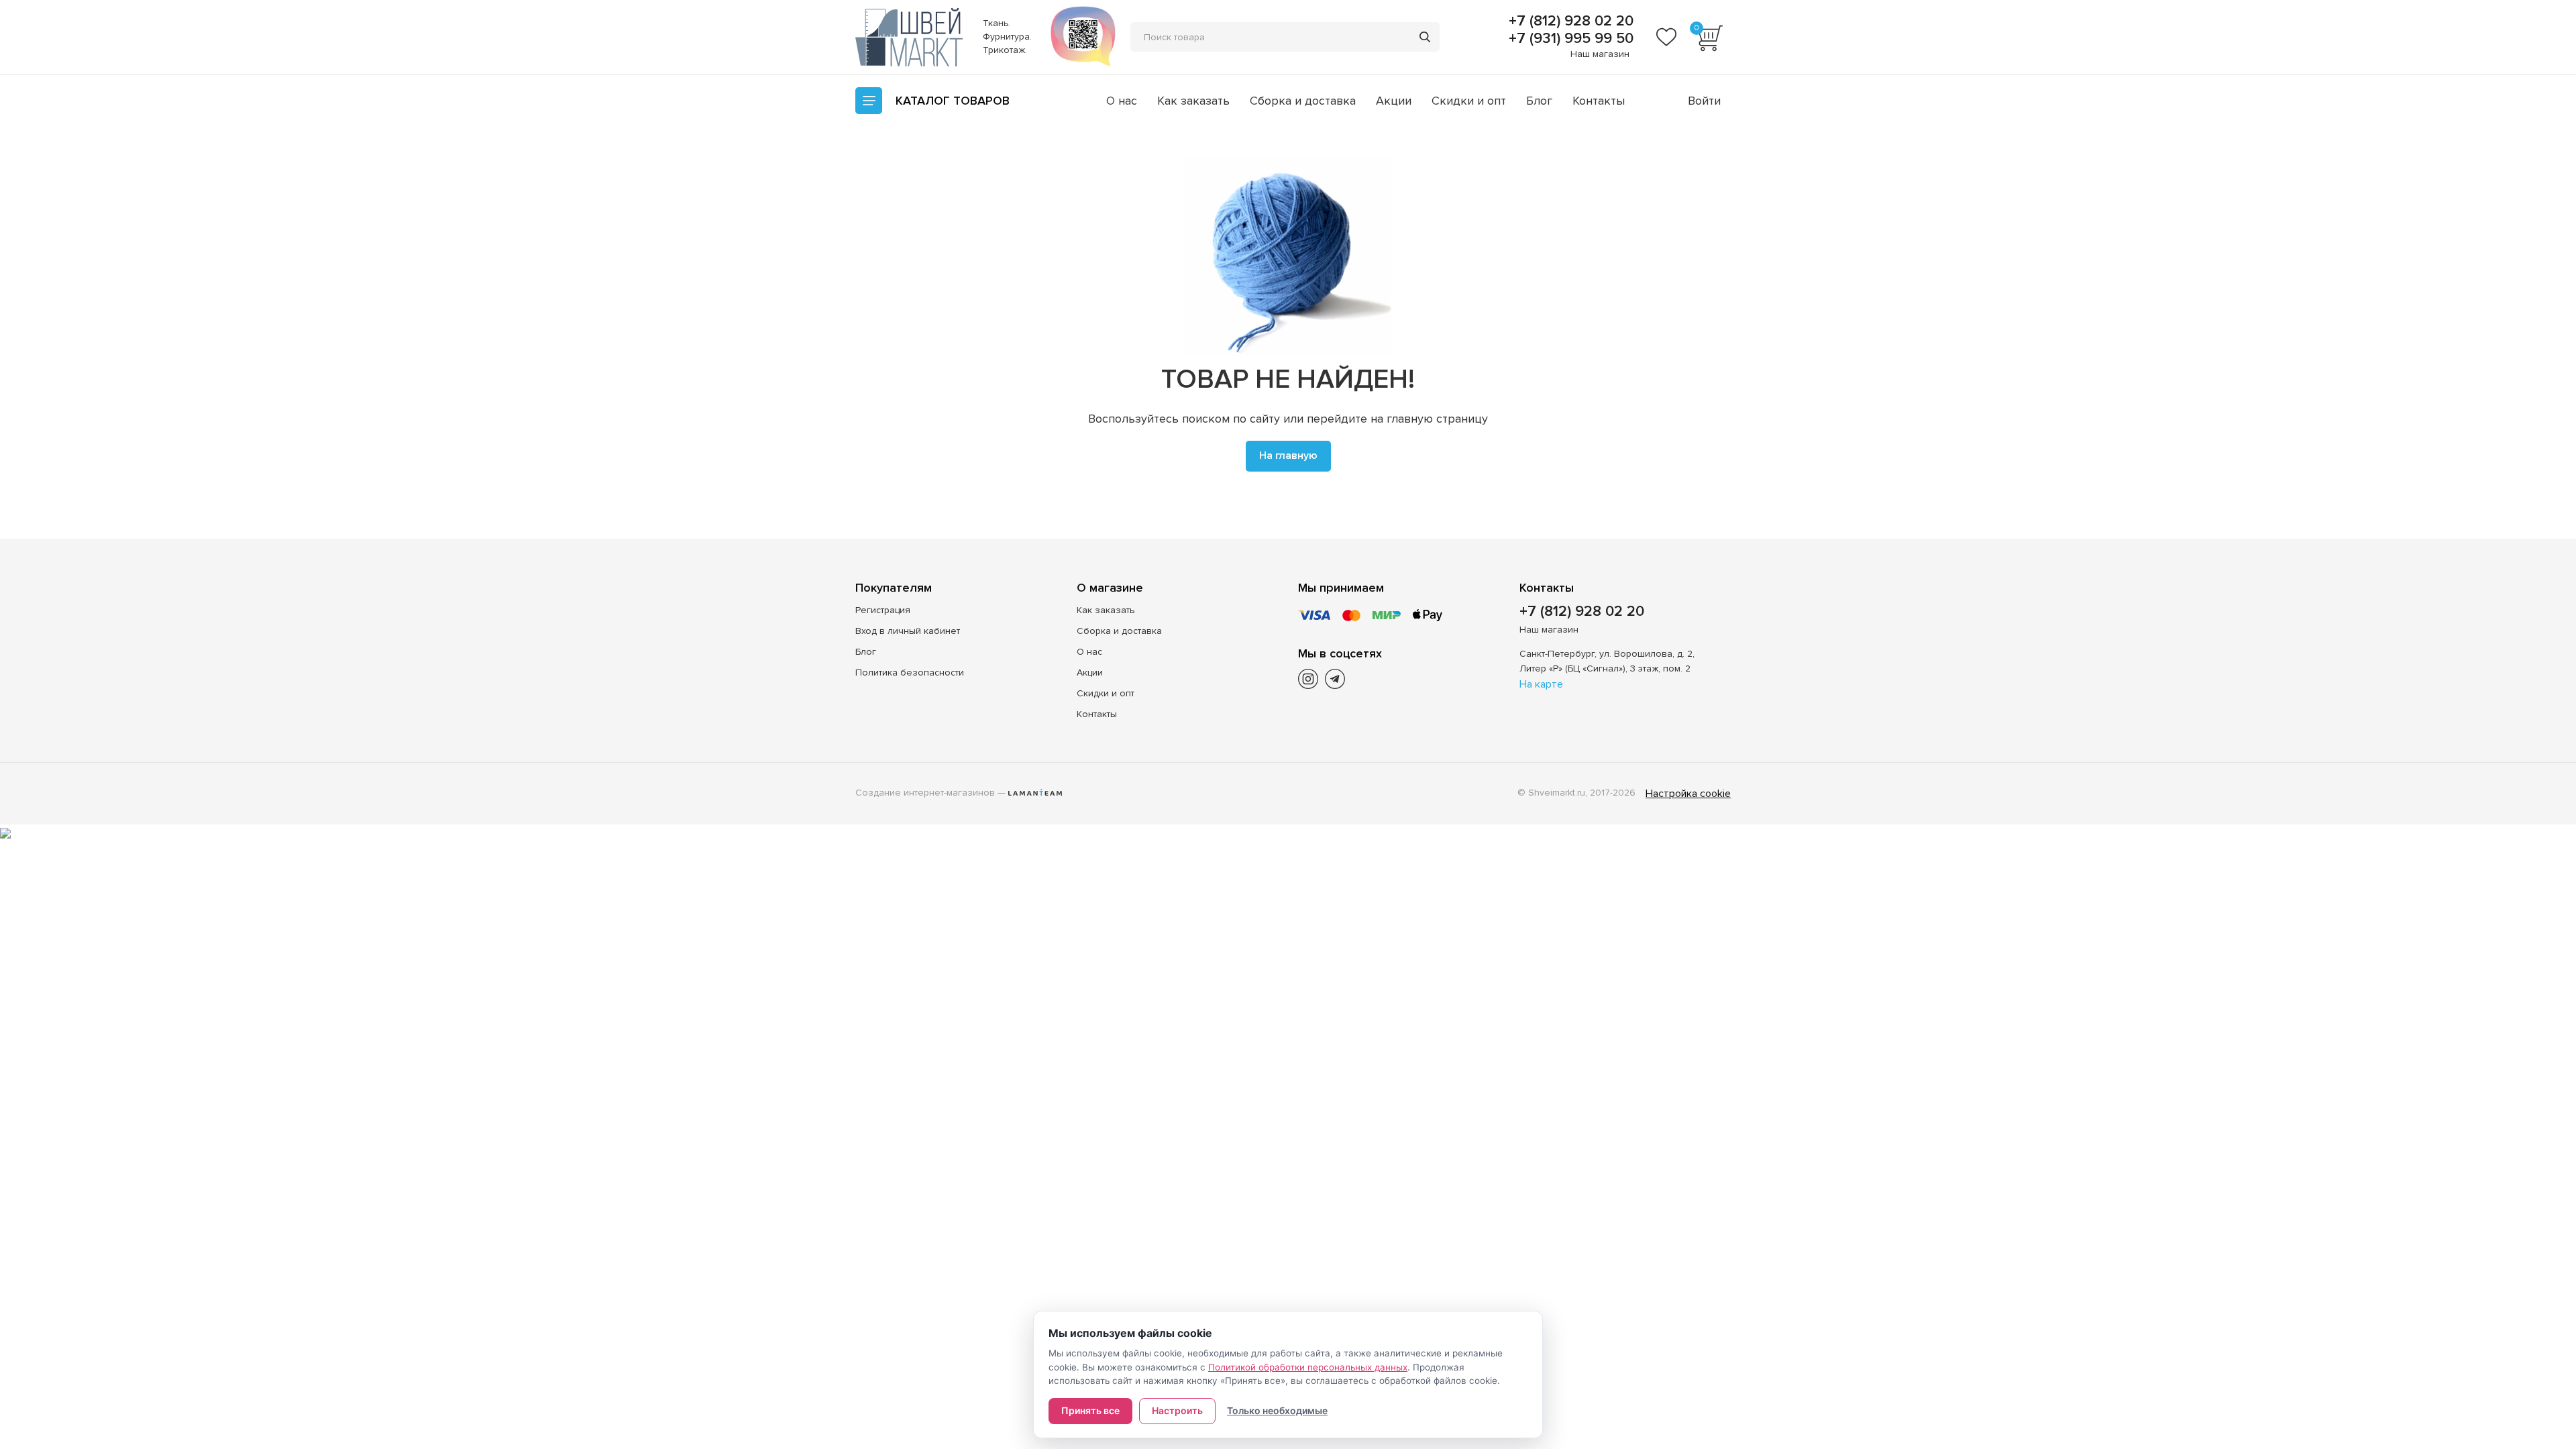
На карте (1541, 684)
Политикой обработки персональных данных (1308, 1367)
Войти (1704, 101)
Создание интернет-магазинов (925, 793)
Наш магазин (1600, 54)
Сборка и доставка (1303, 101)
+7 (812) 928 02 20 (1569, 21)
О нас (1122, 101)
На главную (1288, 455)
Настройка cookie (1688, 794)
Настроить (1177, 1410)
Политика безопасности (910, 673)
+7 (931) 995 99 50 (1569, 39)
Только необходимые (1277, 1410)
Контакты (1599, 101)
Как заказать (1193, 101)
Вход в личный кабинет (908, 631)
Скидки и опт (1469, 101)
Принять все (1090, 1410)
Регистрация (883, 610)
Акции (1394, 101)
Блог (1539, 101)
